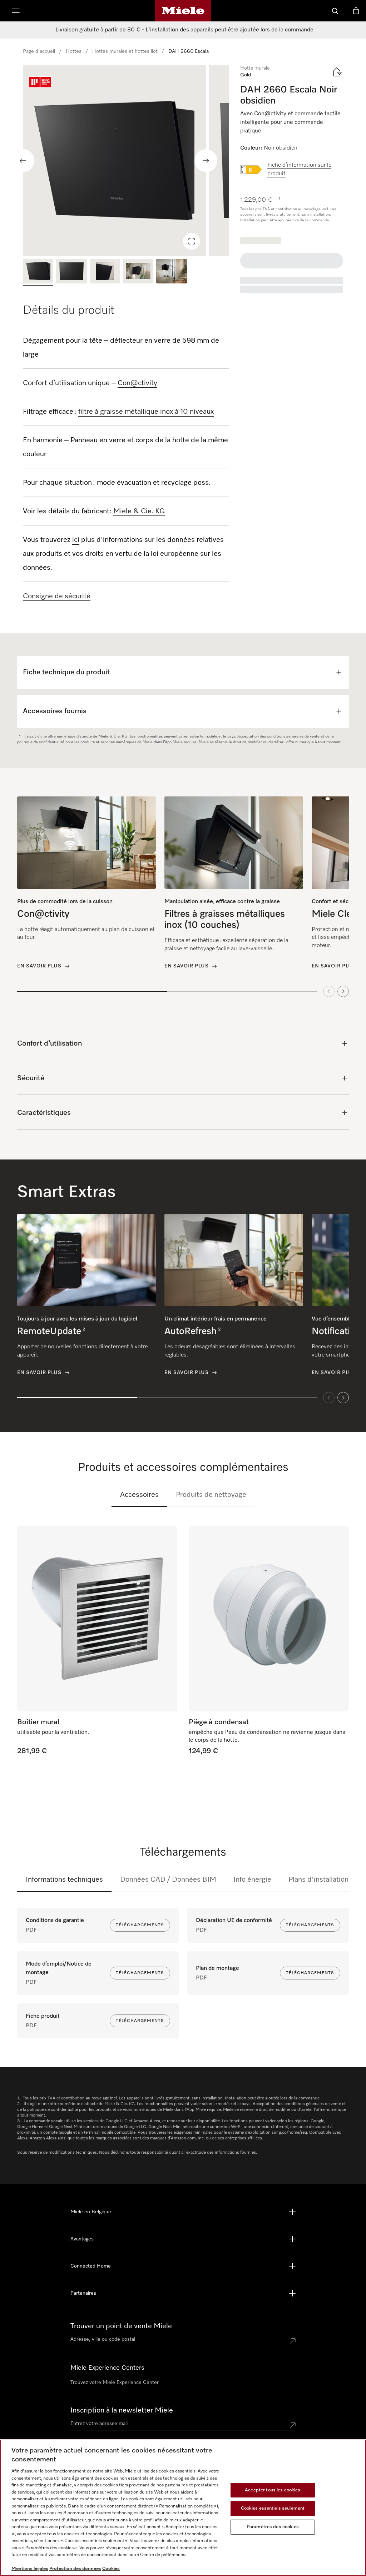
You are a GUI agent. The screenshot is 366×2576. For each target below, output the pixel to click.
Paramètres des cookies (273, 2527)
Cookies (111, 2569)
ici (76, 540)
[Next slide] (206, 161)
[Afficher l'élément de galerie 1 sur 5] (38, 272)
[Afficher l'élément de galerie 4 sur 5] (138, 272)
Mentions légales (30, 2569)
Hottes (74, 51)
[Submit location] (293, 2341)
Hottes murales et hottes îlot (125, 51)
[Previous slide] (23, 161)
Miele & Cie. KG (139, 511)
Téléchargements (140, 1925)
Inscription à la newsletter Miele (122, 2410)
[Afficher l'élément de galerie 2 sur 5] (71, 272)
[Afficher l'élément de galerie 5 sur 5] (171, 272)
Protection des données (75, 2569)
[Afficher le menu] (16, 11)
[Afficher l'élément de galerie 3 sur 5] (105, 272)
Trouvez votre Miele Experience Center (115, 2383)
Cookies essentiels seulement (273, 2508)
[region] (126, 160)
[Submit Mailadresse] (293, 2425)
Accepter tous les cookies (273, 2490)
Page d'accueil (39, 51)
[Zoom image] (192, 241)
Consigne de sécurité (57, 596)
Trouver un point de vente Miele (121, 2326)
